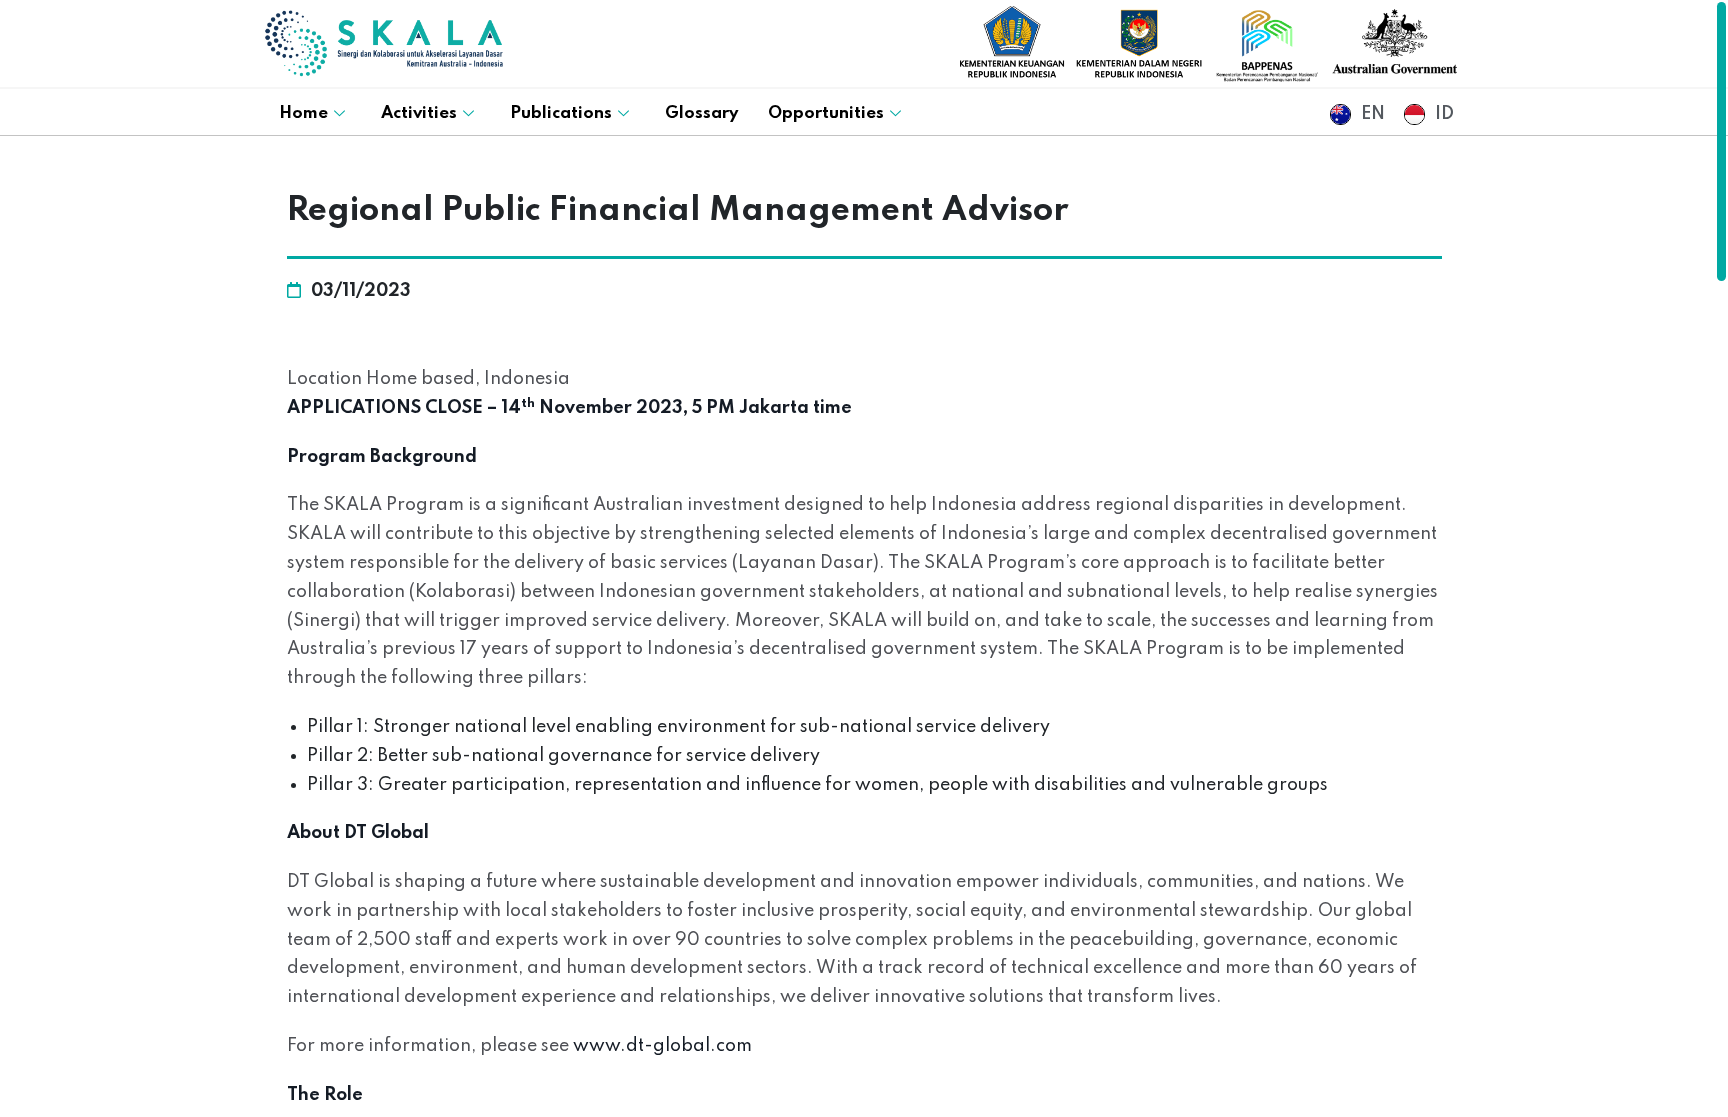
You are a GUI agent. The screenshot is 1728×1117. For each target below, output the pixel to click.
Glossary (701, 113)
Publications (561, 113)
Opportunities (826, 113)
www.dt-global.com (662, 1046)
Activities (419, 113)
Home (303, 113)
